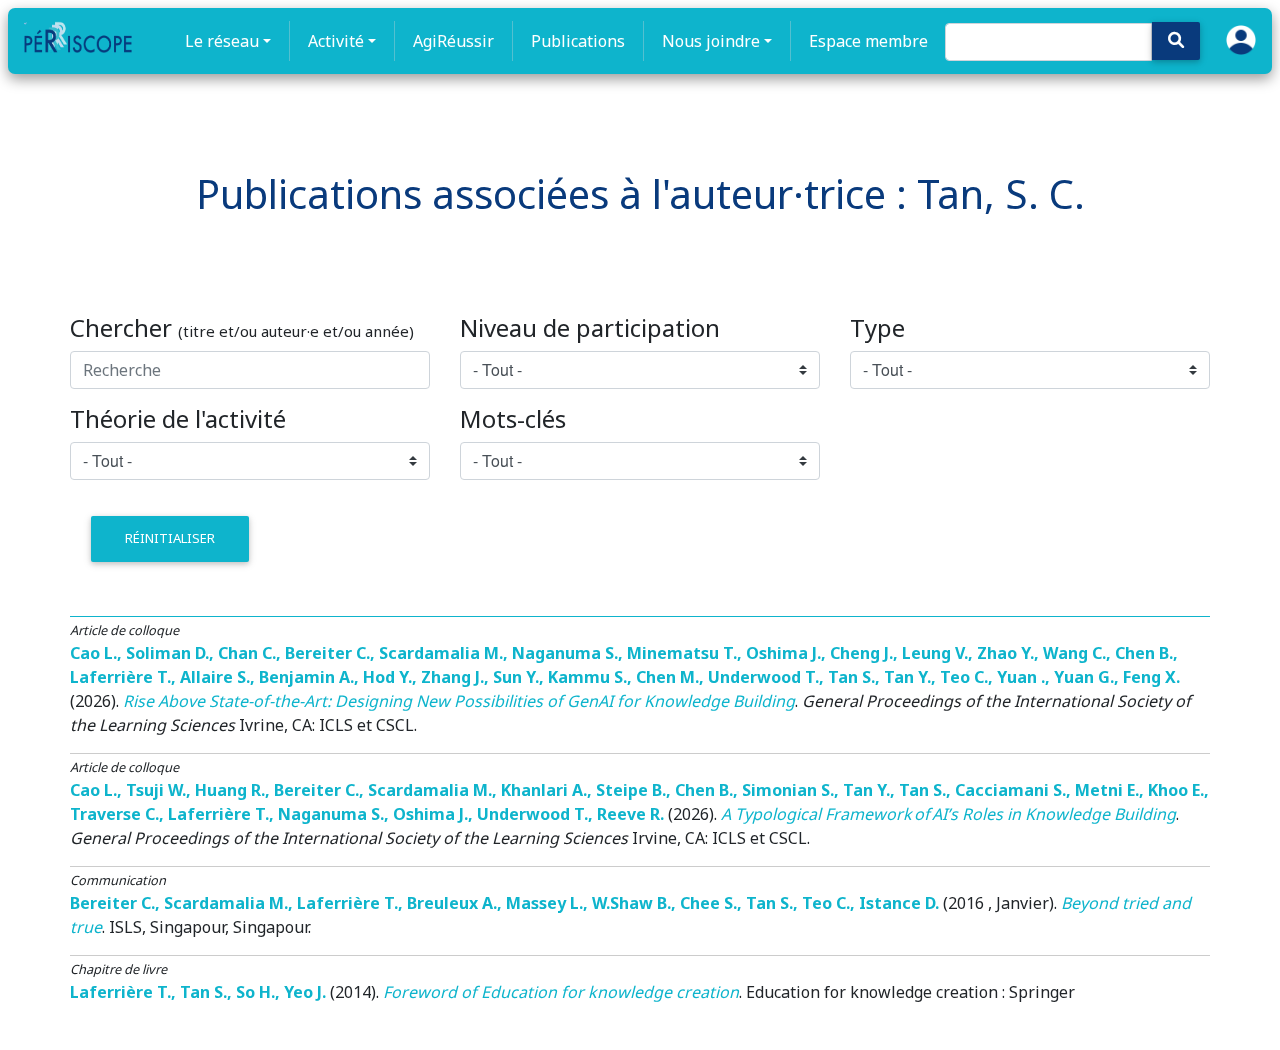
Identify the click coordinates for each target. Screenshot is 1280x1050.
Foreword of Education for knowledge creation (561, 992)
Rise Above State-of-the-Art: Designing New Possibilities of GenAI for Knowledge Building (459, 701)
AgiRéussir (453, 41)
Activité (336, 41)
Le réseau (222, 41)
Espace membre (868, 41)
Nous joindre (711, 41)
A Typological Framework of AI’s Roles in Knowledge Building (948, 814)
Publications (578, 41)
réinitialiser (170, 538)
